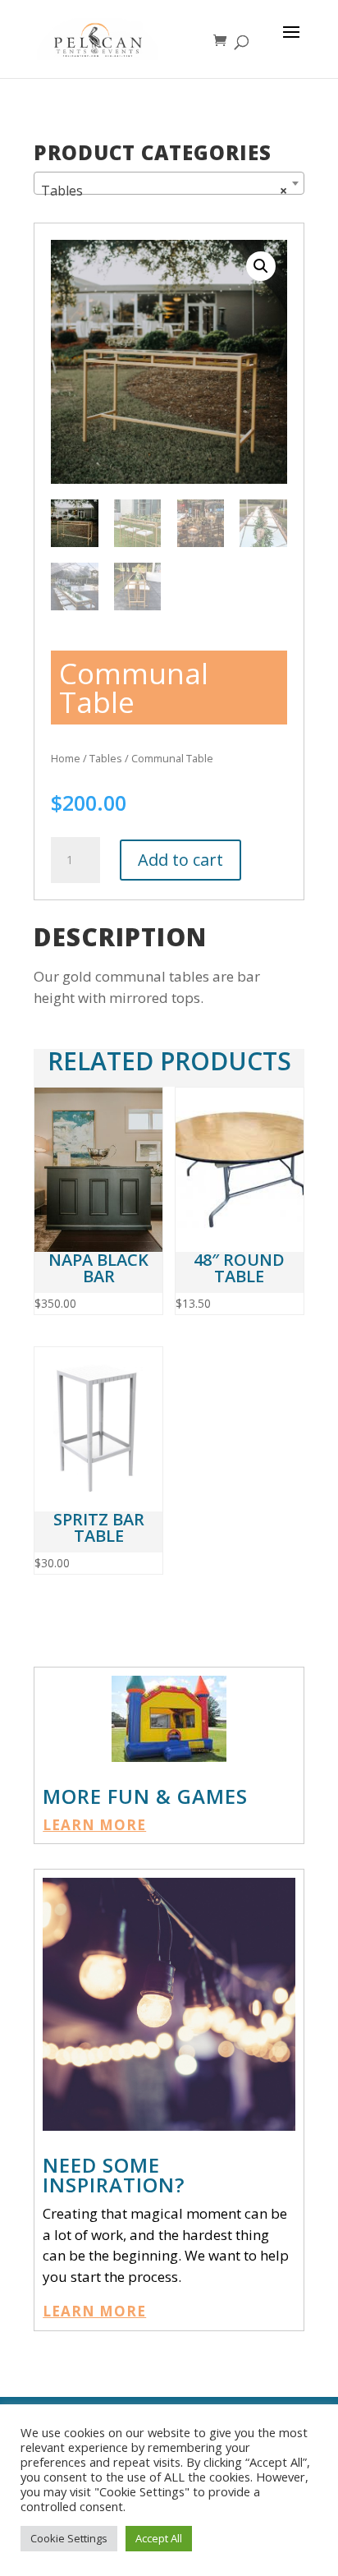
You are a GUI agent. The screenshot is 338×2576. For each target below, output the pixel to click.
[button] (261, 266)
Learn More (94, 1825)
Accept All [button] (159, 2538)
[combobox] (169, 183)
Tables (106, 758)
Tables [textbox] (164, 191)
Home (66, 758)
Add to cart (180, 860)
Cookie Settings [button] (69, 2538)
